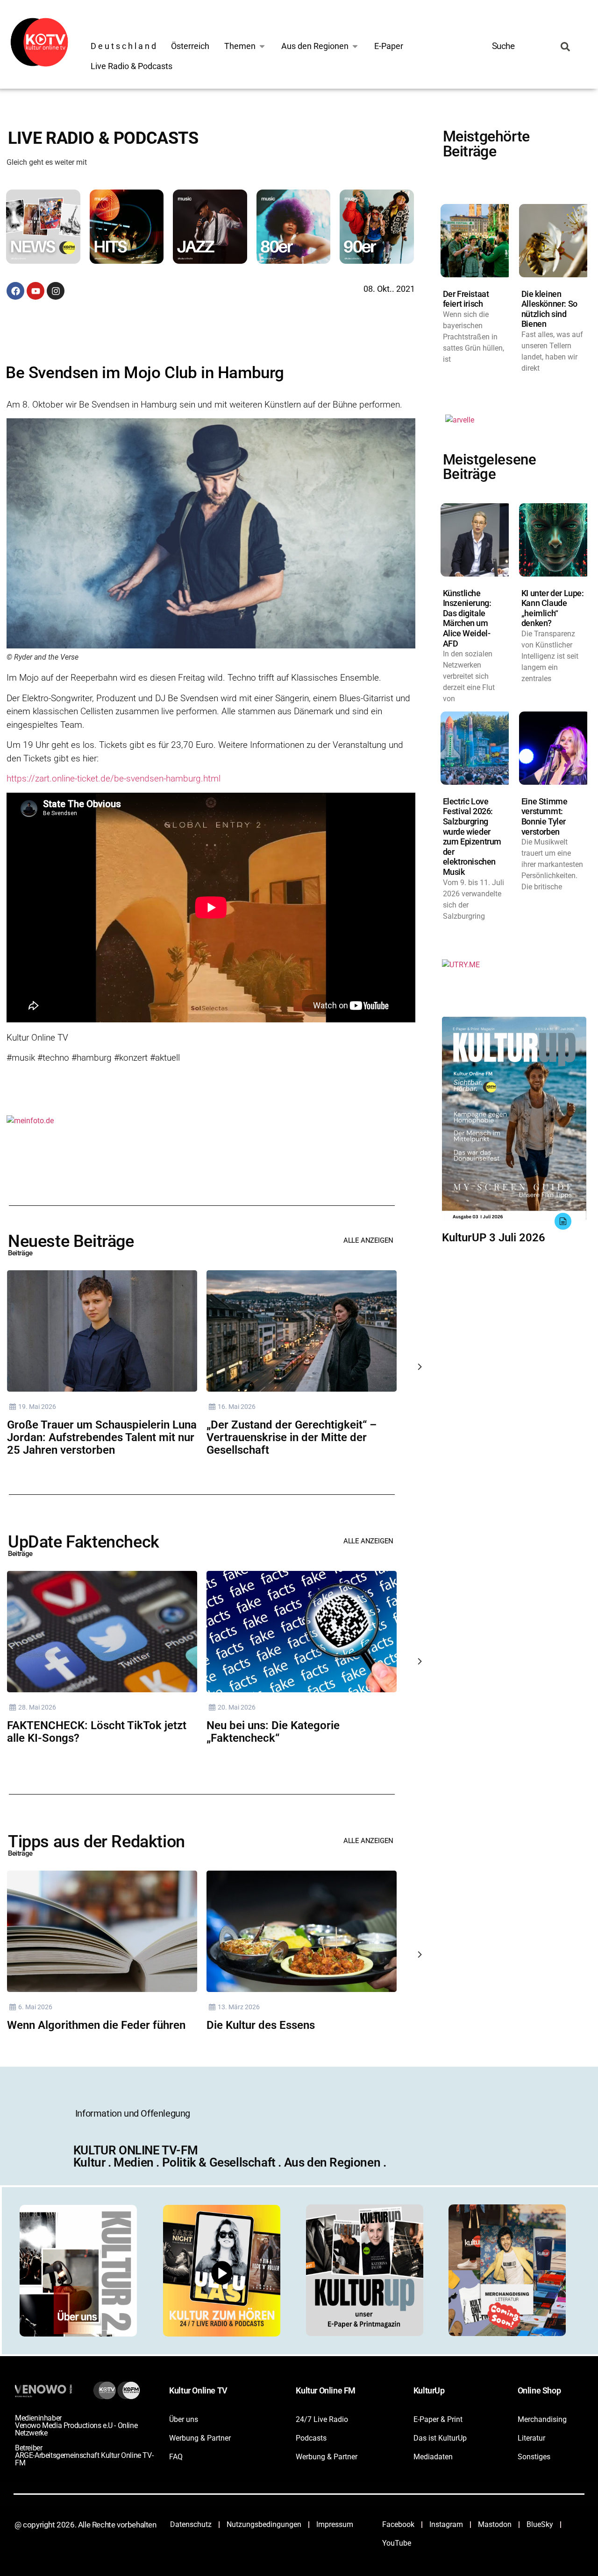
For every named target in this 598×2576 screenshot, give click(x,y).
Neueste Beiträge (71, 1241)
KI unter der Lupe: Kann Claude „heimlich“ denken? (553, 608)
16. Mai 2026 (237, 1407)
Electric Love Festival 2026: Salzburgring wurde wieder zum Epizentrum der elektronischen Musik (472, 837)
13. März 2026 (239, 2007)
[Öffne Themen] (262, 46)
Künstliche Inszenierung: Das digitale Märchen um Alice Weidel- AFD (467, 618)
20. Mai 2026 (237, 1707)
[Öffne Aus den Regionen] (355, 46)
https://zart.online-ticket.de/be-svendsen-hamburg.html (114, 778)
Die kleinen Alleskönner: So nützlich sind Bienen (549, 309)
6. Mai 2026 (35, 2007)
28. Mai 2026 (37, 1707)
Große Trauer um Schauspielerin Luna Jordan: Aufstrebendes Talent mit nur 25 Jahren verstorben (102, 1437)
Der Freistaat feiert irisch (466, 299)
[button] (48, 228)
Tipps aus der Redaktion (96, 1842)
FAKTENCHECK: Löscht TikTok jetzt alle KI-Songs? (97, 1732)
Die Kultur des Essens (261, 2025)
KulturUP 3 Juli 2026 (494, 1238)
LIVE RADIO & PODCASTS (103, 138)
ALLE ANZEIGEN (368, 1240)
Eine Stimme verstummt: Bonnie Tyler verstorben (545, 816)
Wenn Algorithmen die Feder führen (96, 2025)
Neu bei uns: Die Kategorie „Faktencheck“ (273, 1732)
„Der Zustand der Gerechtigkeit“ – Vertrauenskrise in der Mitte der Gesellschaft (292, 1437)
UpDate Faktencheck (84, 1542)
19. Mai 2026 (37, 1407)
